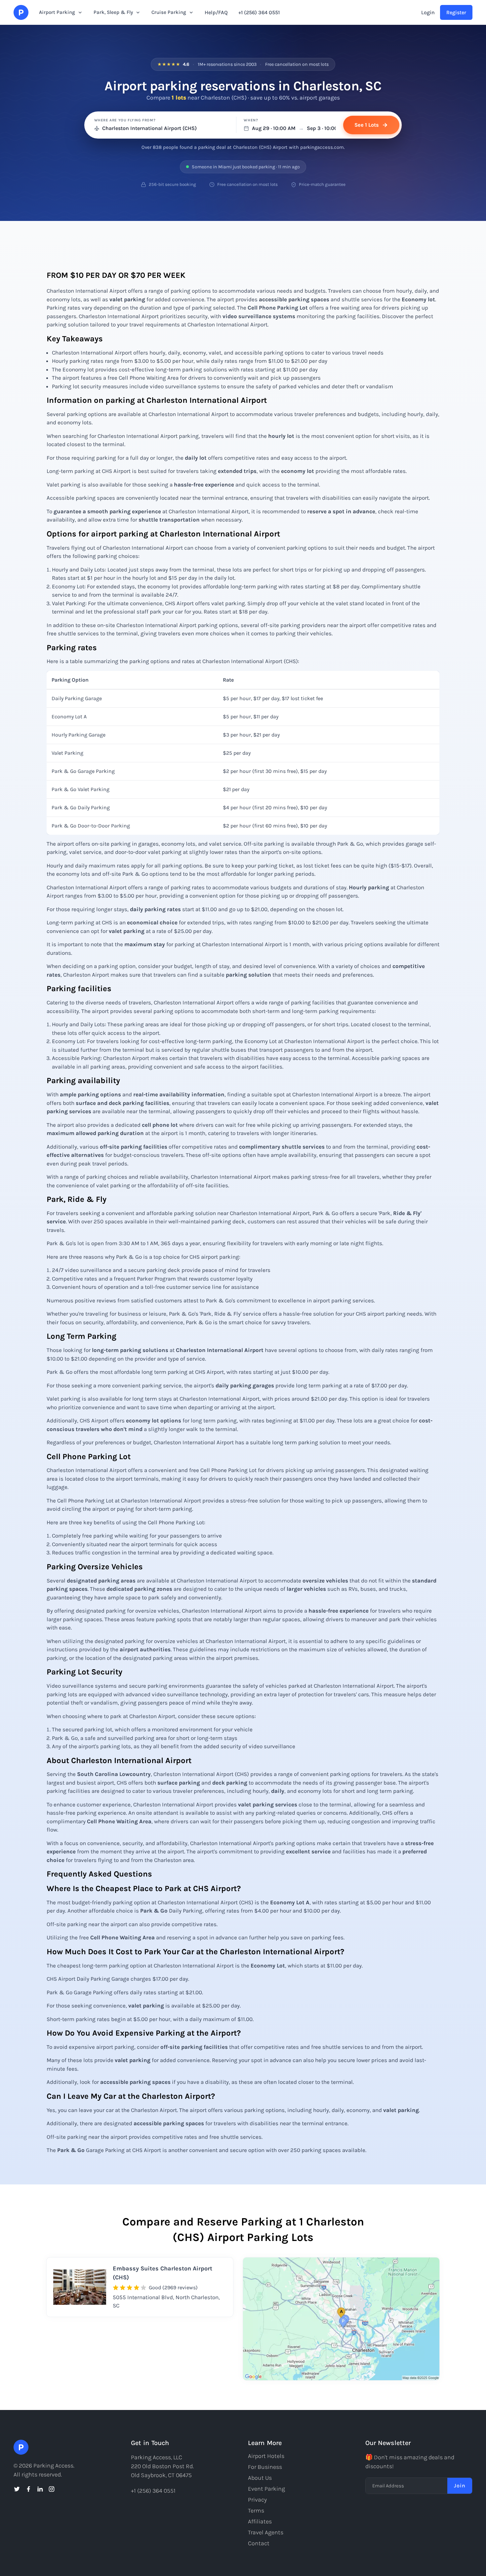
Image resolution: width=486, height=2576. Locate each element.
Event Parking (266, 2489)
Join (460, 2486)
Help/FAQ (216, 12)
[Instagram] (52, 2489)
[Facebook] (28, 2489)
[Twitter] (17, 2489)
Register (456, 12)
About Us (260, 2478)
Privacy (257, 2500)
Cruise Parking (169, 12)
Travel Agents (266, 2532)
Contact (259, 2543)
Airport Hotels (266, 2456)
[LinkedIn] (40, 2489)
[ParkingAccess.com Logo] (21, 12)
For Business (265, 2467)
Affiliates (260, 2521)
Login (428, 12)
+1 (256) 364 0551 (259, 12)
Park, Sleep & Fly (113, 12)
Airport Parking (57, 12)
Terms (256, 2511)
